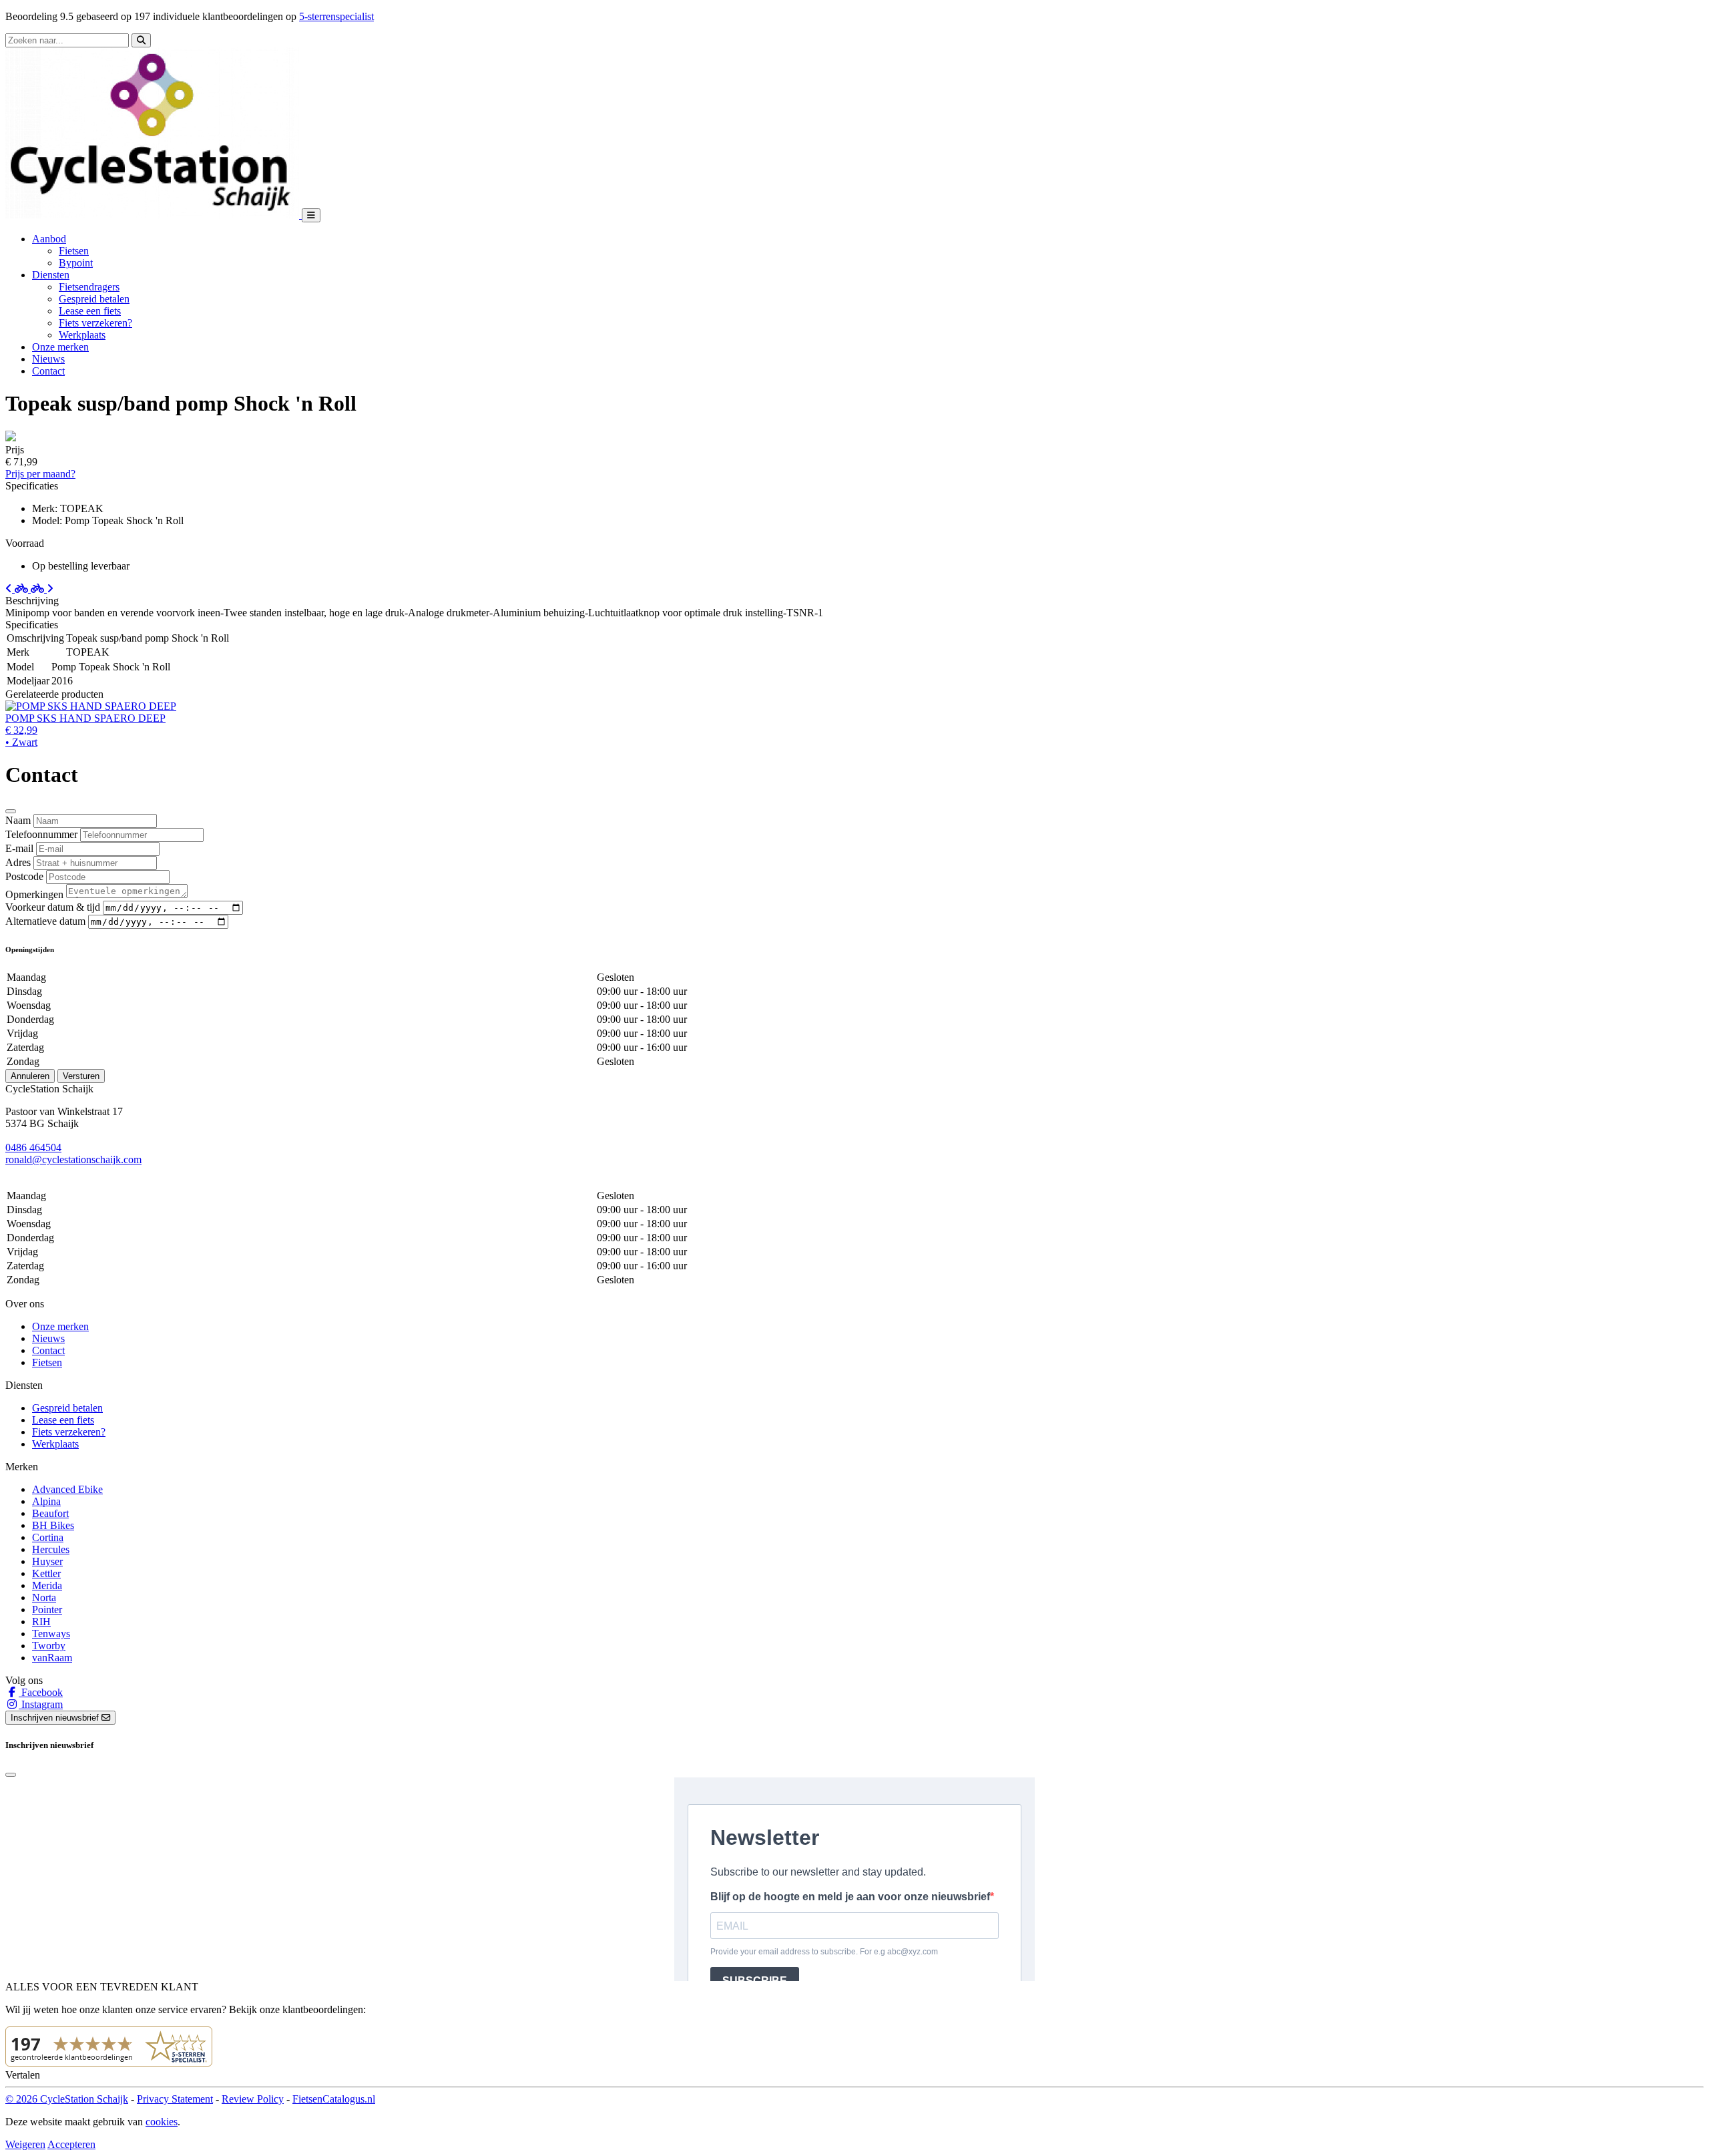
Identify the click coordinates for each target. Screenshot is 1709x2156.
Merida (47, 1585)
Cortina (48, 1537)
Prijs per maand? (40, 474)
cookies (162, 2122)
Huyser (47, 1561)
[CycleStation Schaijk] (154, 215)
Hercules (51, 1549)
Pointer (47, 1609)
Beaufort (50, 1513)
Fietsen (74, 251)
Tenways (51, 1634)
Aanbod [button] (49, 239)
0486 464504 (33, 1147)
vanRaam (52, 1658)
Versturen (81, 1076)
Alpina (46, 1501)
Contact (48, 371)
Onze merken (60, 347)
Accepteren (71, 2144)
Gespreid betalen (94, 299)
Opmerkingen (34, 894)
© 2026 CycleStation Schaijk (67, 2099)
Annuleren (30, 1076)
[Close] (11, 811)
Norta (44, 1597)
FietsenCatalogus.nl (334, 2099)
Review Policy (253, 2099)
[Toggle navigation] (311, 215)
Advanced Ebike (67, 1489)
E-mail (19, 848)
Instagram (41, 1704)
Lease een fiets (90, 311)
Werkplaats (82, 335)
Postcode (24, 876)
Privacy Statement (175, 2099)
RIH (41, 1622)
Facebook (41, 1692)
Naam (18, 820)
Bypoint (76, 263)
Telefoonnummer (41, 834)
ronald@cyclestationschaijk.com (73, 1159)
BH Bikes (53, 1525)
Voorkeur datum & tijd (53, 907)
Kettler (46, 1573)
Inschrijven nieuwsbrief (56, 1718)
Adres (18, 862)
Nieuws (48, 359)
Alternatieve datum (45, 921)
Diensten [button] (51, 275)
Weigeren (25, 2144)
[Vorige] (18, 589)
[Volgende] (42, 589)
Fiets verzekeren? (95, 323)
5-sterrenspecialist (336, 16)
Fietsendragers (89, 287)
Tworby (49, 1646)
